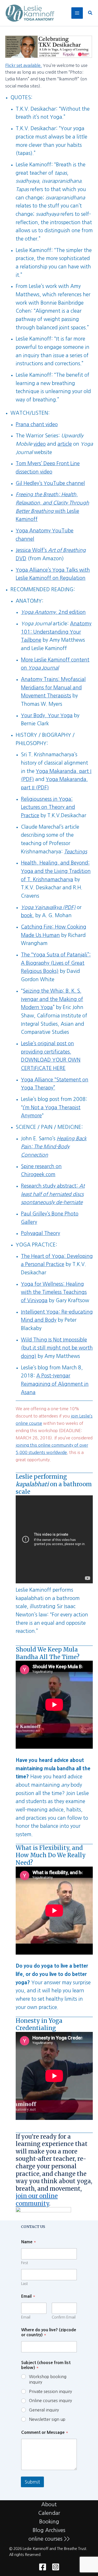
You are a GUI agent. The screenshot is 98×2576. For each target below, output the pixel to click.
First (25, 2263)
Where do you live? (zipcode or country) (49, 2332)
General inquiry (44, 2410)
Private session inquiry (50, 2391)
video (40, 444)
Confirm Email (64, 2317)
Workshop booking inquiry (48, 2379)
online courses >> (49, 2539)
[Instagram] (56, 2567)
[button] (90, 13)
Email (26, 2317)
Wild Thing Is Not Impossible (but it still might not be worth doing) (57, 1348)
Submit (32, 2482)
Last (24, 2284)
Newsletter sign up (47, 2419)
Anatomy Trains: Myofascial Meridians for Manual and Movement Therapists (53, 688)
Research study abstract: (53, 1194)
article (65, 444)
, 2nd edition (53, 612)
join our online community (37, 2200)
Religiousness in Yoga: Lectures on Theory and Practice (48, 807)
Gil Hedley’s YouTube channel (50, 483)
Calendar (49, 2513)
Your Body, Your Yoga (47, 716)
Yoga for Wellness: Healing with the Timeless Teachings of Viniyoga (54, 1292)
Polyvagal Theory (41, 1233)
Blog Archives (49, 2530)
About (49, 2504)
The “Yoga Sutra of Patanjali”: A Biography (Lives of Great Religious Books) (56, 963)
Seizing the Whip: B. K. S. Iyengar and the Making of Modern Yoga (52, 999)
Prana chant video (37, 424)
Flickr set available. (24, 65)
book (27, 915)
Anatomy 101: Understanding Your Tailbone (56, 632)
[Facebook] (43, 2567)
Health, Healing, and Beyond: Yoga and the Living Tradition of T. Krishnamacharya (56, 871)
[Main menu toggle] (77, 13)
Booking (49, 2522)
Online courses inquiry (50, 2401)
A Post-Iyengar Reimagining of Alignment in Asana (55, 1384)
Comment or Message (45, 2432)
